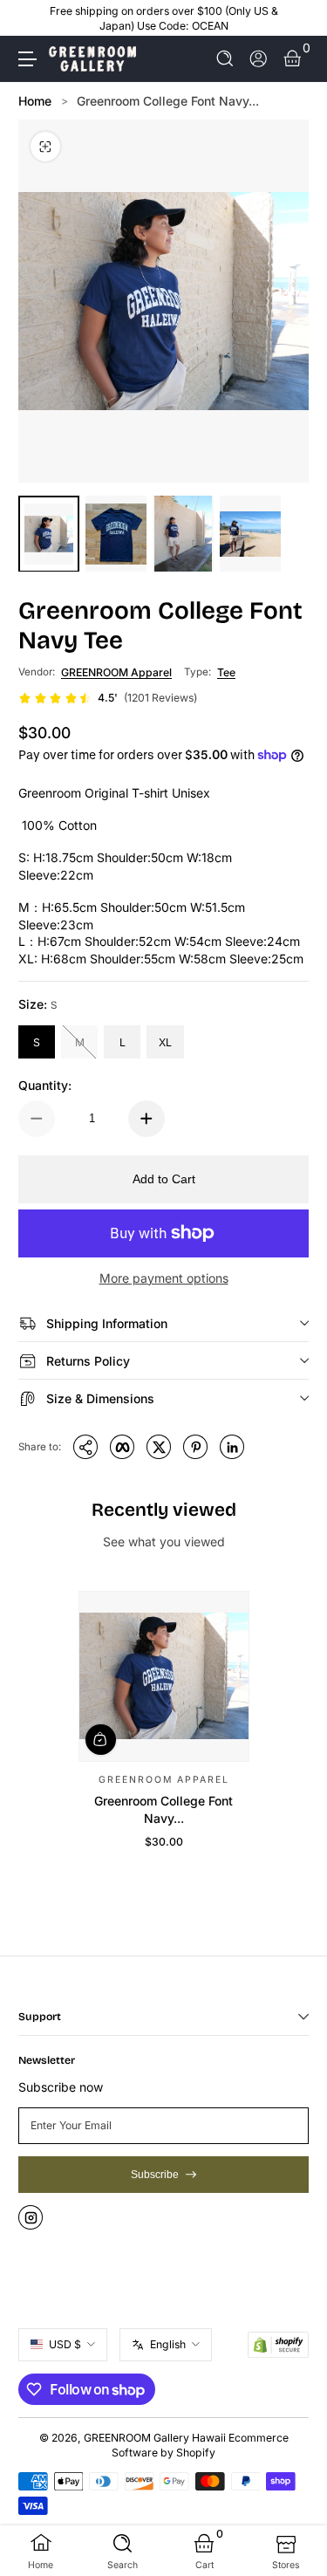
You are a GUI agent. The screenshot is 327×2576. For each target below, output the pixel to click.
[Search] (225, 59)
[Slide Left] (31, 18)
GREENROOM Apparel (116, 672)
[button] (225, 59)
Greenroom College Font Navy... (168, 101)
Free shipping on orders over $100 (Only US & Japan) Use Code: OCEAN (164, 18)
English (168, 2344)
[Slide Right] (296, 18)
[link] (108, 698)
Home (35, 101)
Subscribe (155, 2175)
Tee (226, 672)
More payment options (164, 1278)
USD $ (65, 2344)
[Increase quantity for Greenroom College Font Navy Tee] (146, 1119)
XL (165, 1042)
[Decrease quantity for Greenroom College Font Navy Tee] (37, 1119)
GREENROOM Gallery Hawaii (155, 2438)
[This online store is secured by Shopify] (278, 2345)
